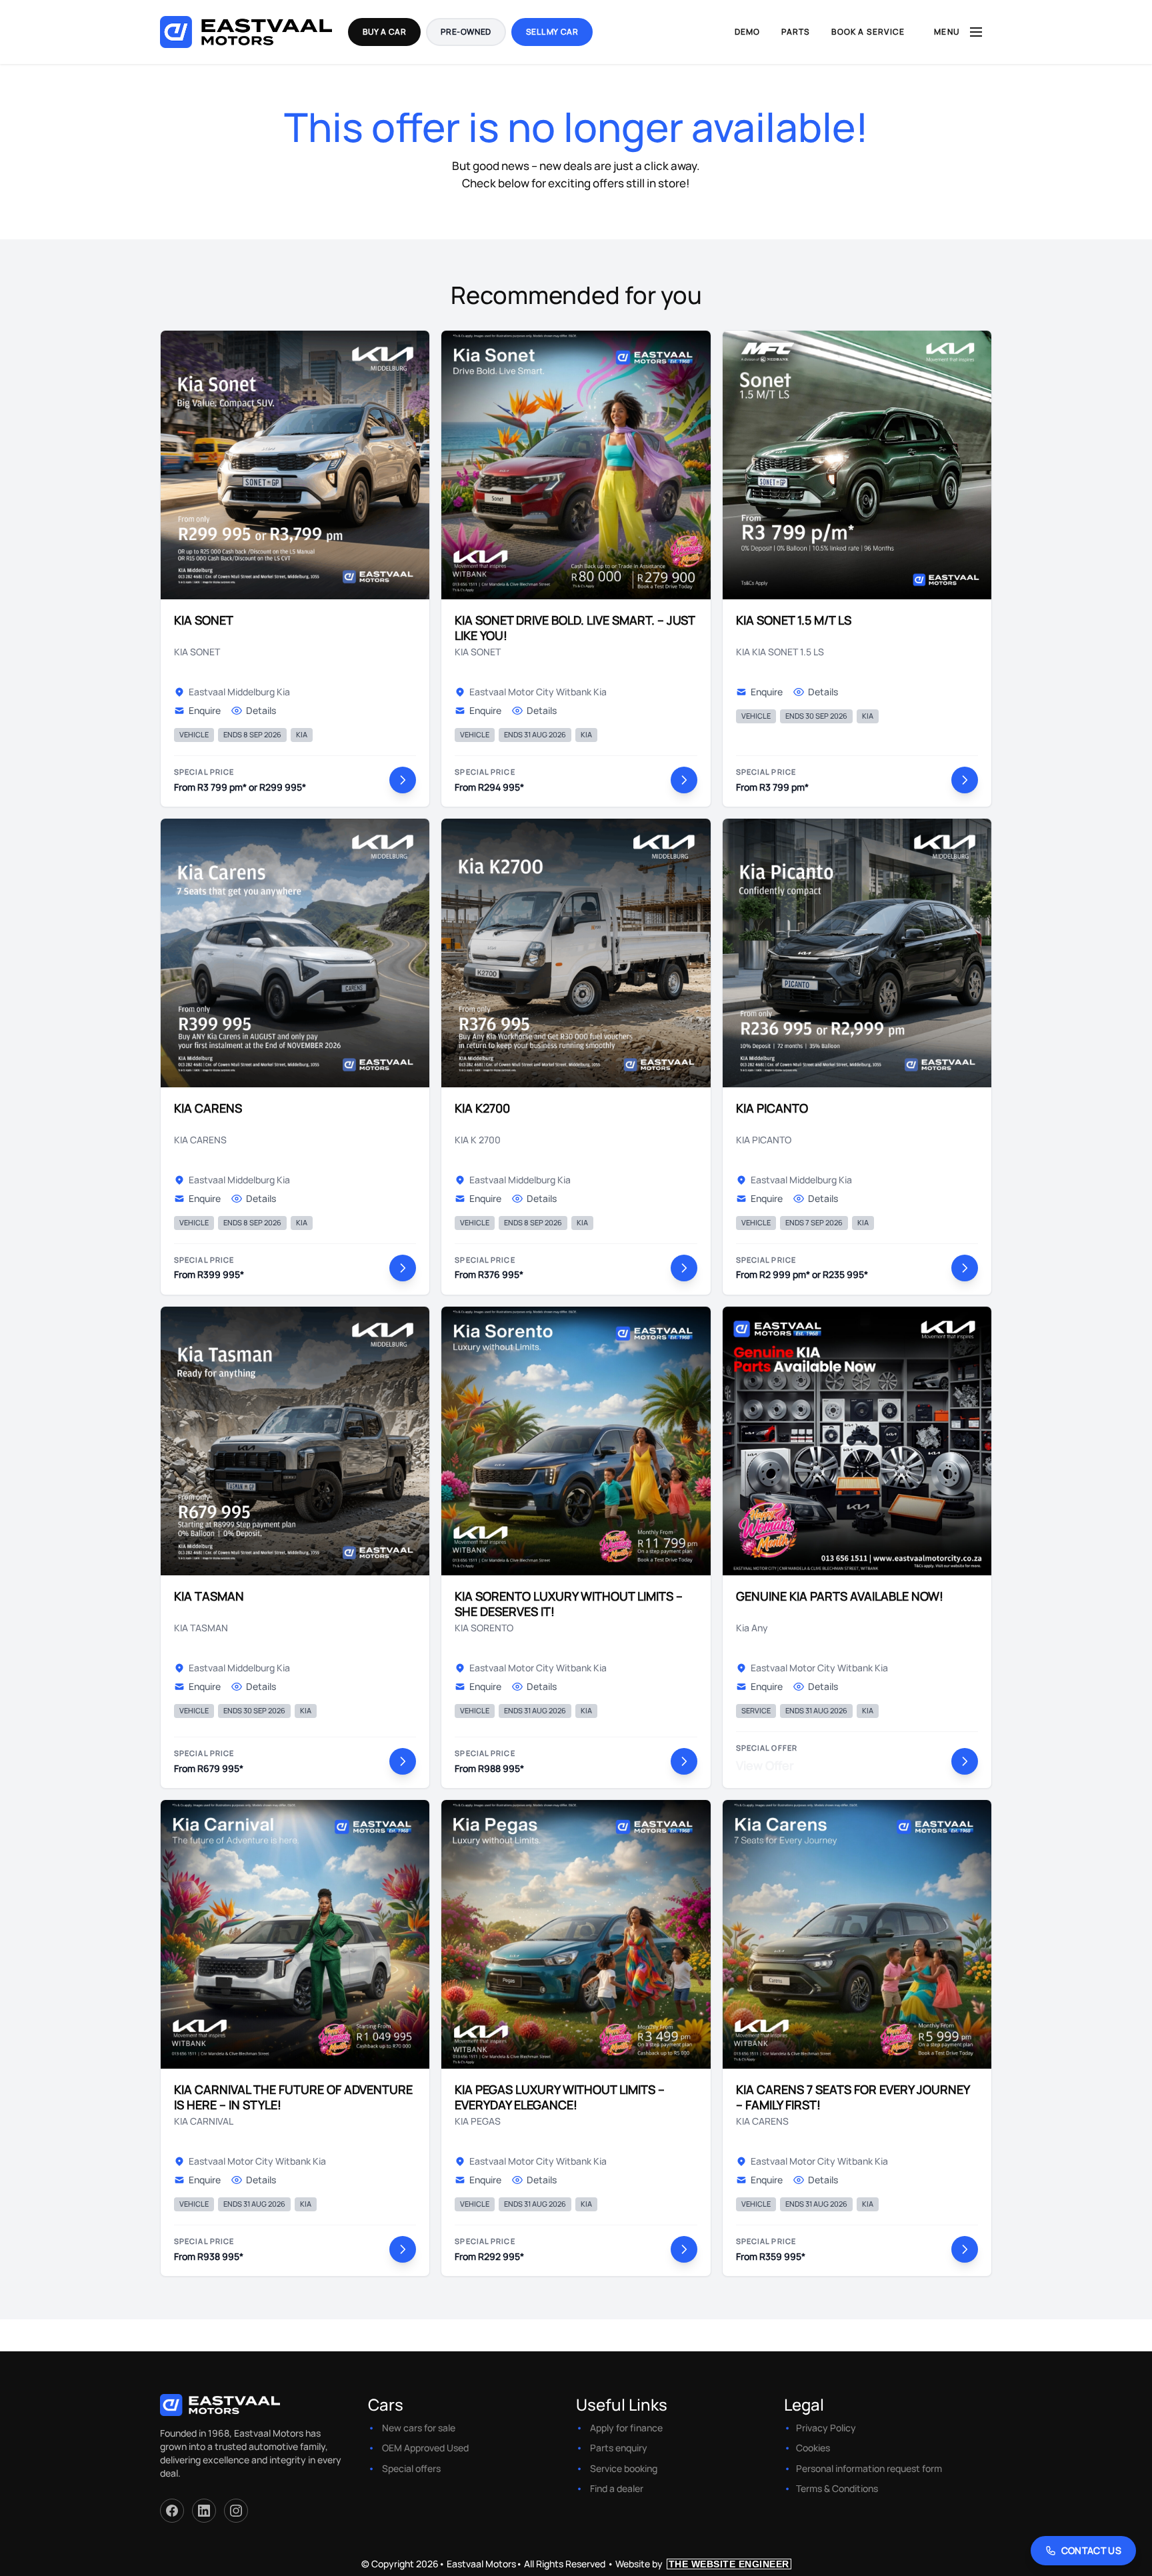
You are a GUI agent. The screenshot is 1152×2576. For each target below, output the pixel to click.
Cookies (813, 2448)
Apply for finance (626, 2428)
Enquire (205, 710)
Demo (748, 32)
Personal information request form (869, 2468)
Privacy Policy (826, 2428)
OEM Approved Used (425, 2448)
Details (261, 710)
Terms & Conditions (837, 2488)
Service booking (624, 2468)
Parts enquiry (619, 2448)
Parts (796, 32)
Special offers (411, 2468)
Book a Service (868, 32)
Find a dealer (617, 2488)
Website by (702, 2564)
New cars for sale (419, 2428)
